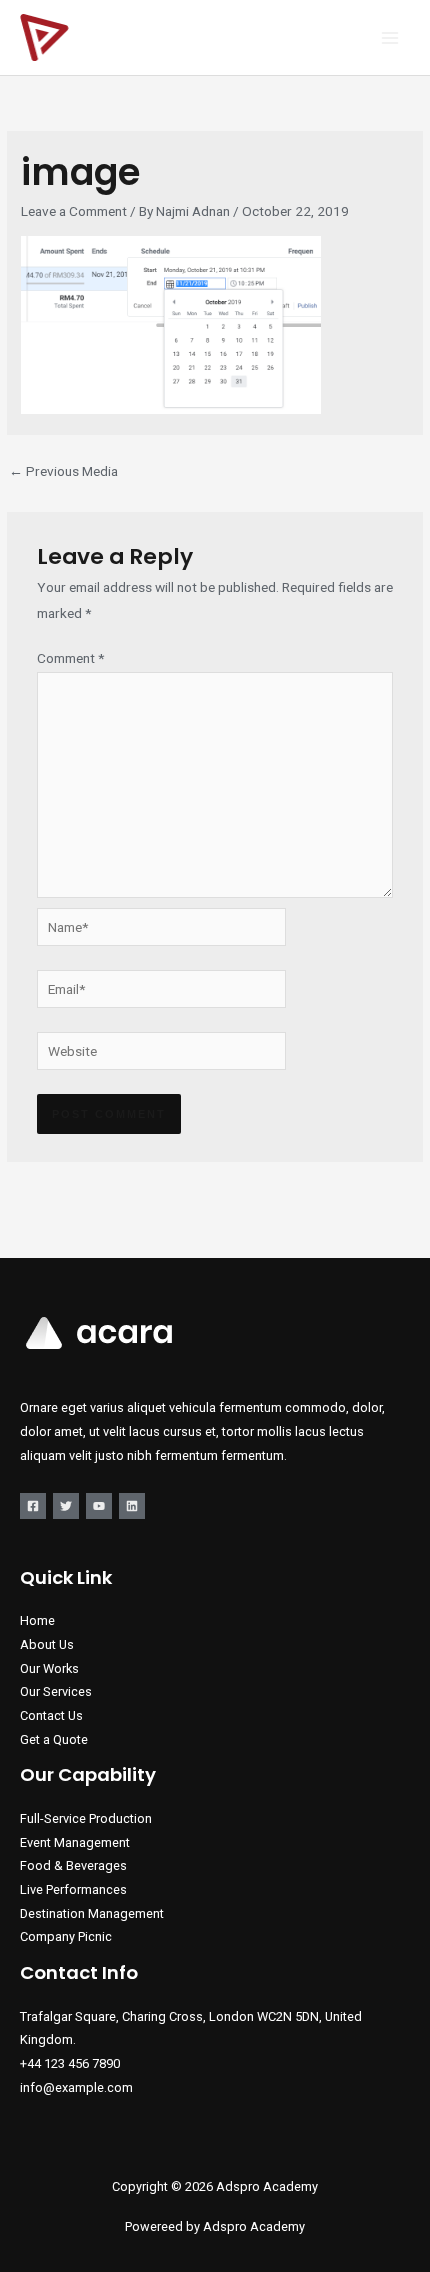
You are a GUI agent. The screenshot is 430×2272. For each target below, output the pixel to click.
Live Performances (73, 1889)
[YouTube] (99, 1506)
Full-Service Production (86, 1818)
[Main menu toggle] (390, 37)
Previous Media (63, 471)
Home (37, 1620)
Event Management (75, 1842)
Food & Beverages (73, 1865)
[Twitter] (66, 1506)
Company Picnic (66, 1936)
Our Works (49, 1668)
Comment (70, 658)
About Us (47, 1644)
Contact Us (51, 1715)
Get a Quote (54, 1739)
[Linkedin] (132, 1506)
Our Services (56, 1691)
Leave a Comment (74, 211)
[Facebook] (33, 1506)
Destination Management (92, 1913)
